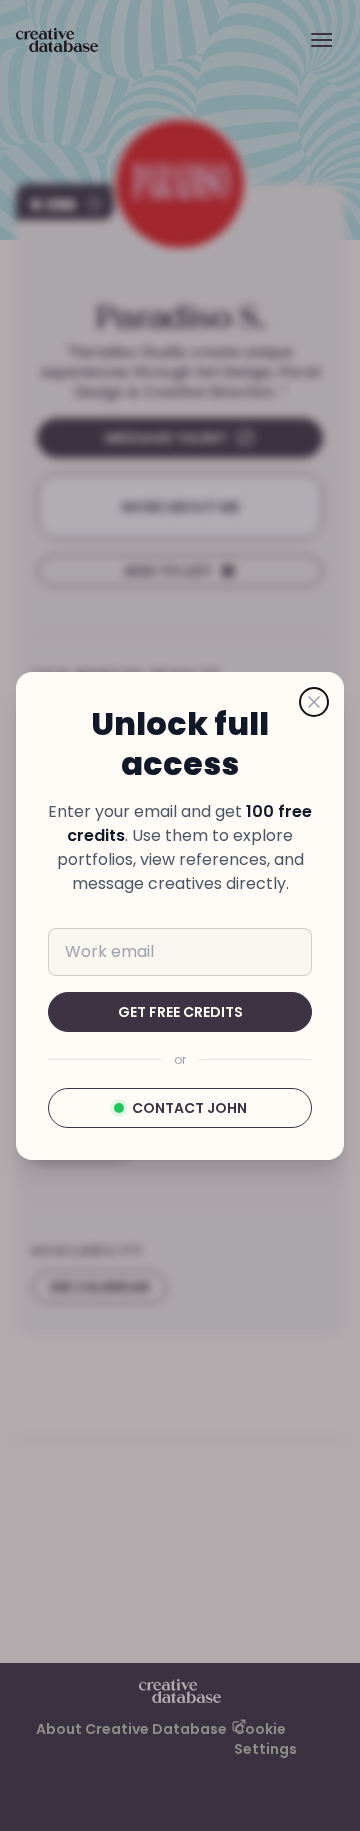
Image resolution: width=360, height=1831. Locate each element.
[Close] (314, 702)
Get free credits (180, 1012)
